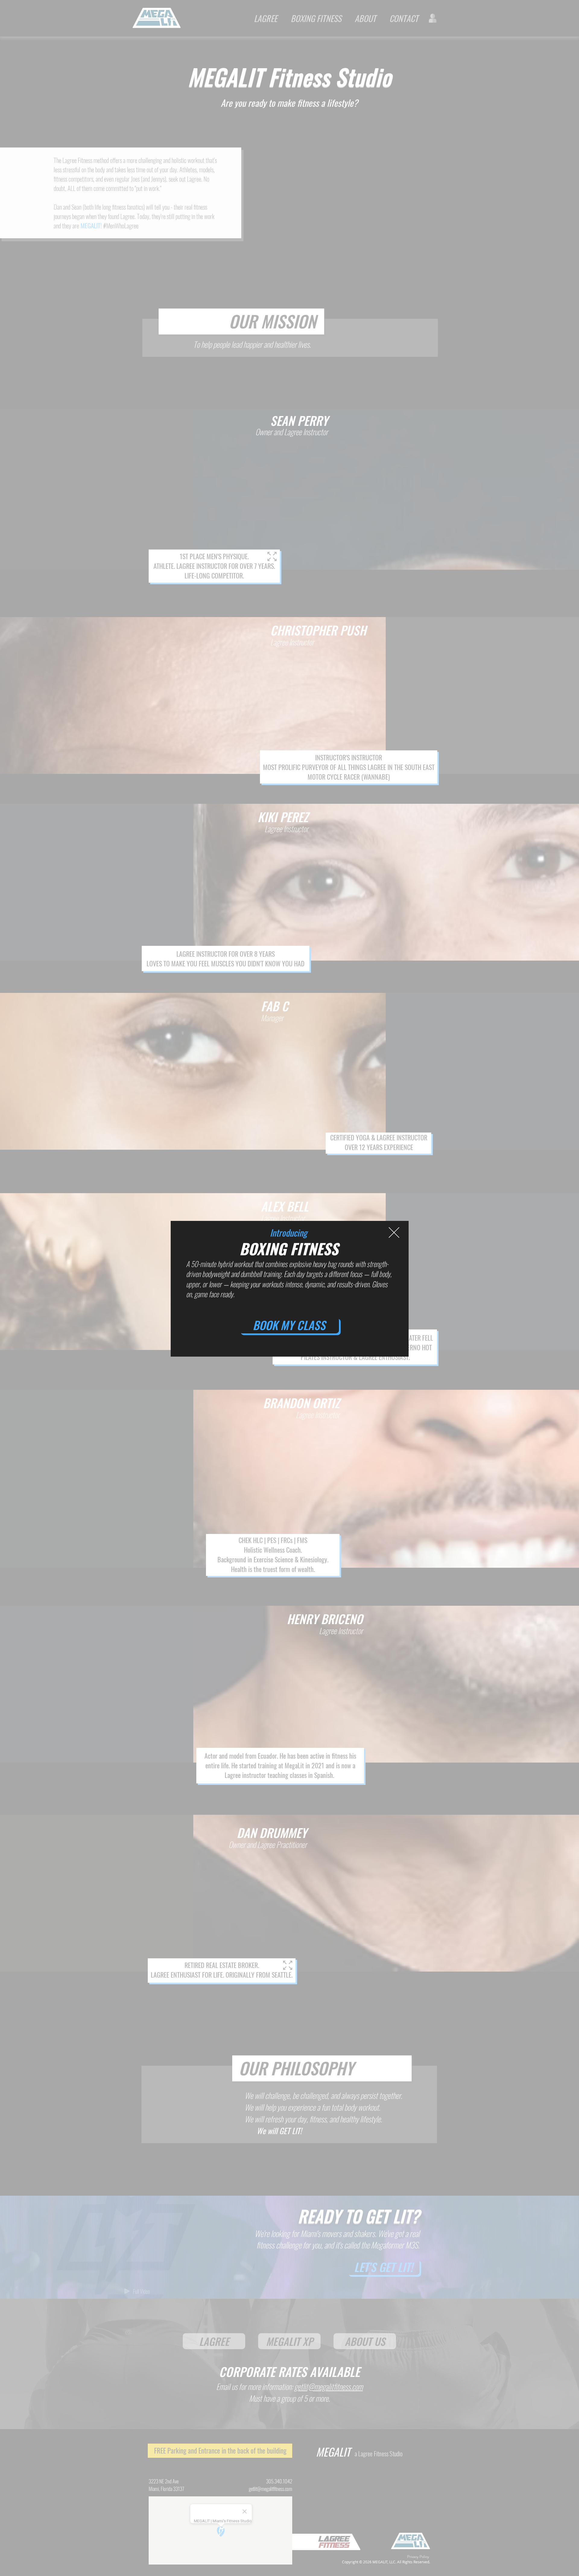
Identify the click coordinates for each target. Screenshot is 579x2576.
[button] (394, 1233)
